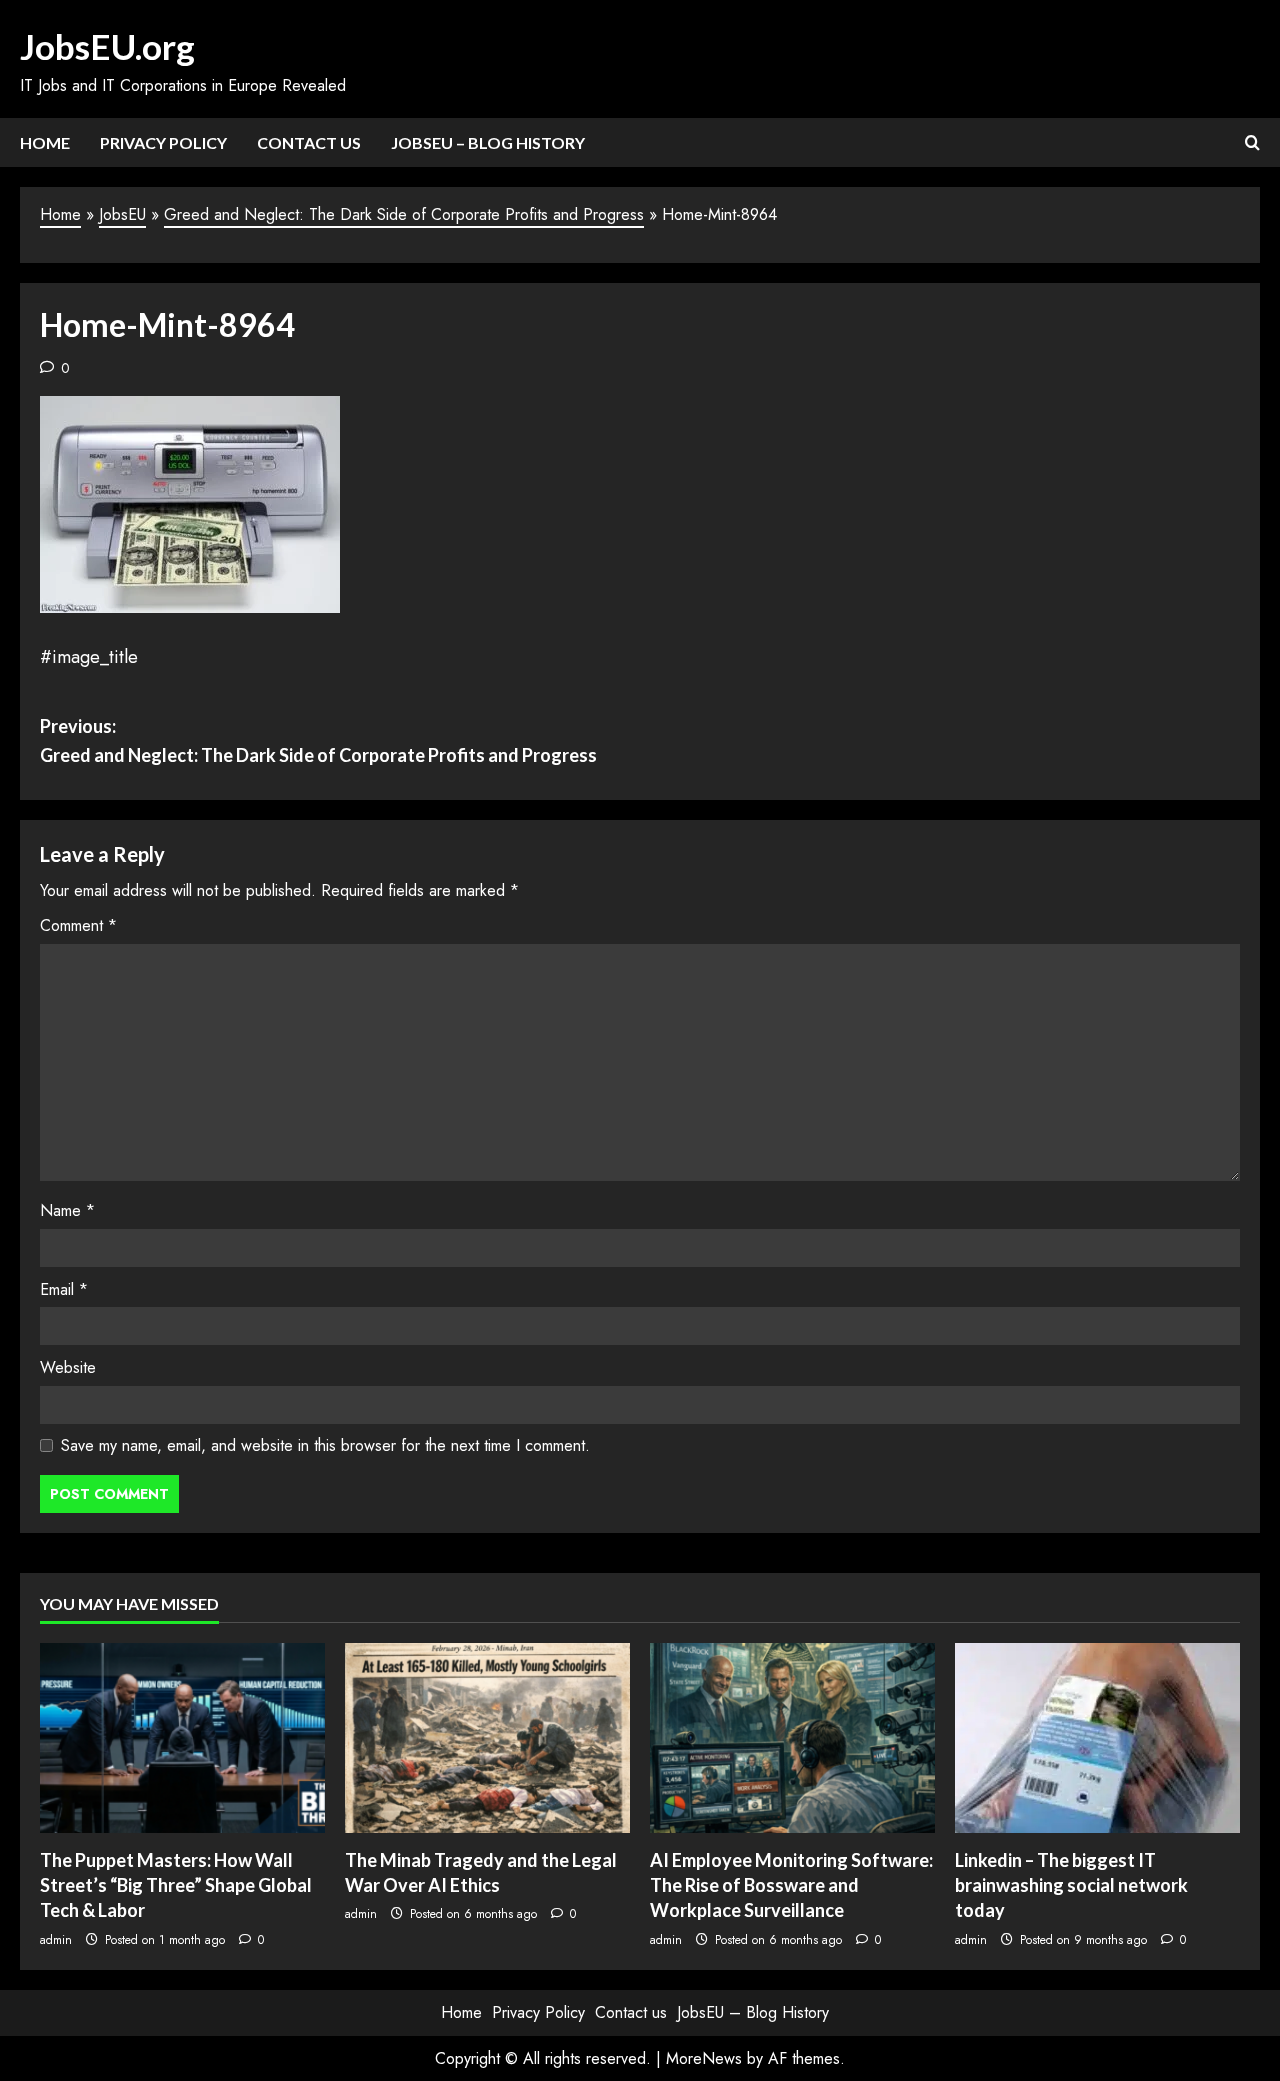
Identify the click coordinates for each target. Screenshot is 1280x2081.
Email (64, 1289)
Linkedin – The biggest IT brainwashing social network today (1071, 1885)
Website (68, 1367)
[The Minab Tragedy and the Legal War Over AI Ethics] (487, 1738)
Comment (78, 925)
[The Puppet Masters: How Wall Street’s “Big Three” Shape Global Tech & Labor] (182, 1738)
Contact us (309, 142)
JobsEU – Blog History (488, 142)
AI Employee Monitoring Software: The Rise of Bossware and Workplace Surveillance (791, 1885)
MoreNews (704, 2058)
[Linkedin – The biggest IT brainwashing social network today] (1097, 1738)
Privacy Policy (163, 142)
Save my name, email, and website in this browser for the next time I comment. (325, 1445)
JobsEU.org (107, 46)
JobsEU (122, 214)
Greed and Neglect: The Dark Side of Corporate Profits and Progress (404, 214)
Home (45, 142)
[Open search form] (1252, 143)
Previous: (318, 740)
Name (67, 1210)
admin (56, 1940)
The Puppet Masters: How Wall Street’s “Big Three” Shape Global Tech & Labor (176, 1885)
